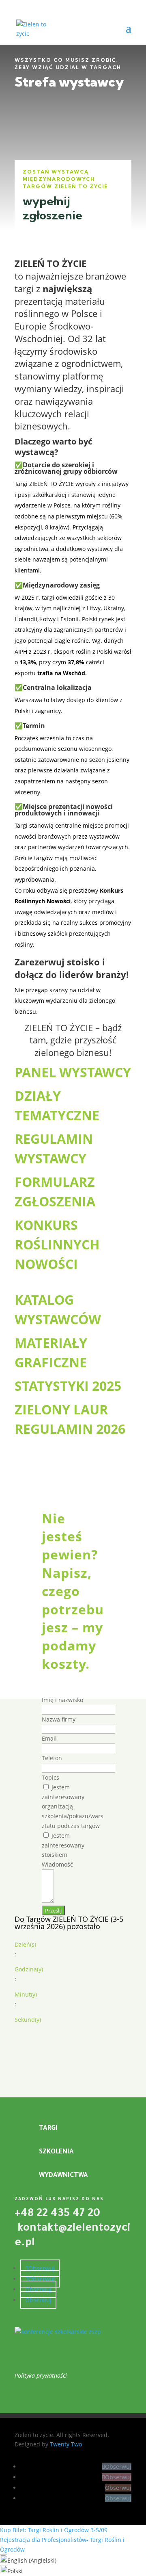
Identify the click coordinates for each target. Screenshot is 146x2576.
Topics (50, 1777)
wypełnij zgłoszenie (53, 208)
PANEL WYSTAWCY (73, 1072)
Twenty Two (66, 2444)
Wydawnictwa (63, 2176)
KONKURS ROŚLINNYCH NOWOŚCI (57, 1244)
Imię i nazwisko (62, 1700)
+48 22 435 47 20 (57, 2214)
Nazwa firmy (59, 1719)
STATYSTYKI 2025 (68, 1386)
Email (49, 1738)
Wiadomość (57, 1864)
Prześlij (53, 1910)
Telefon (52, 1758)
